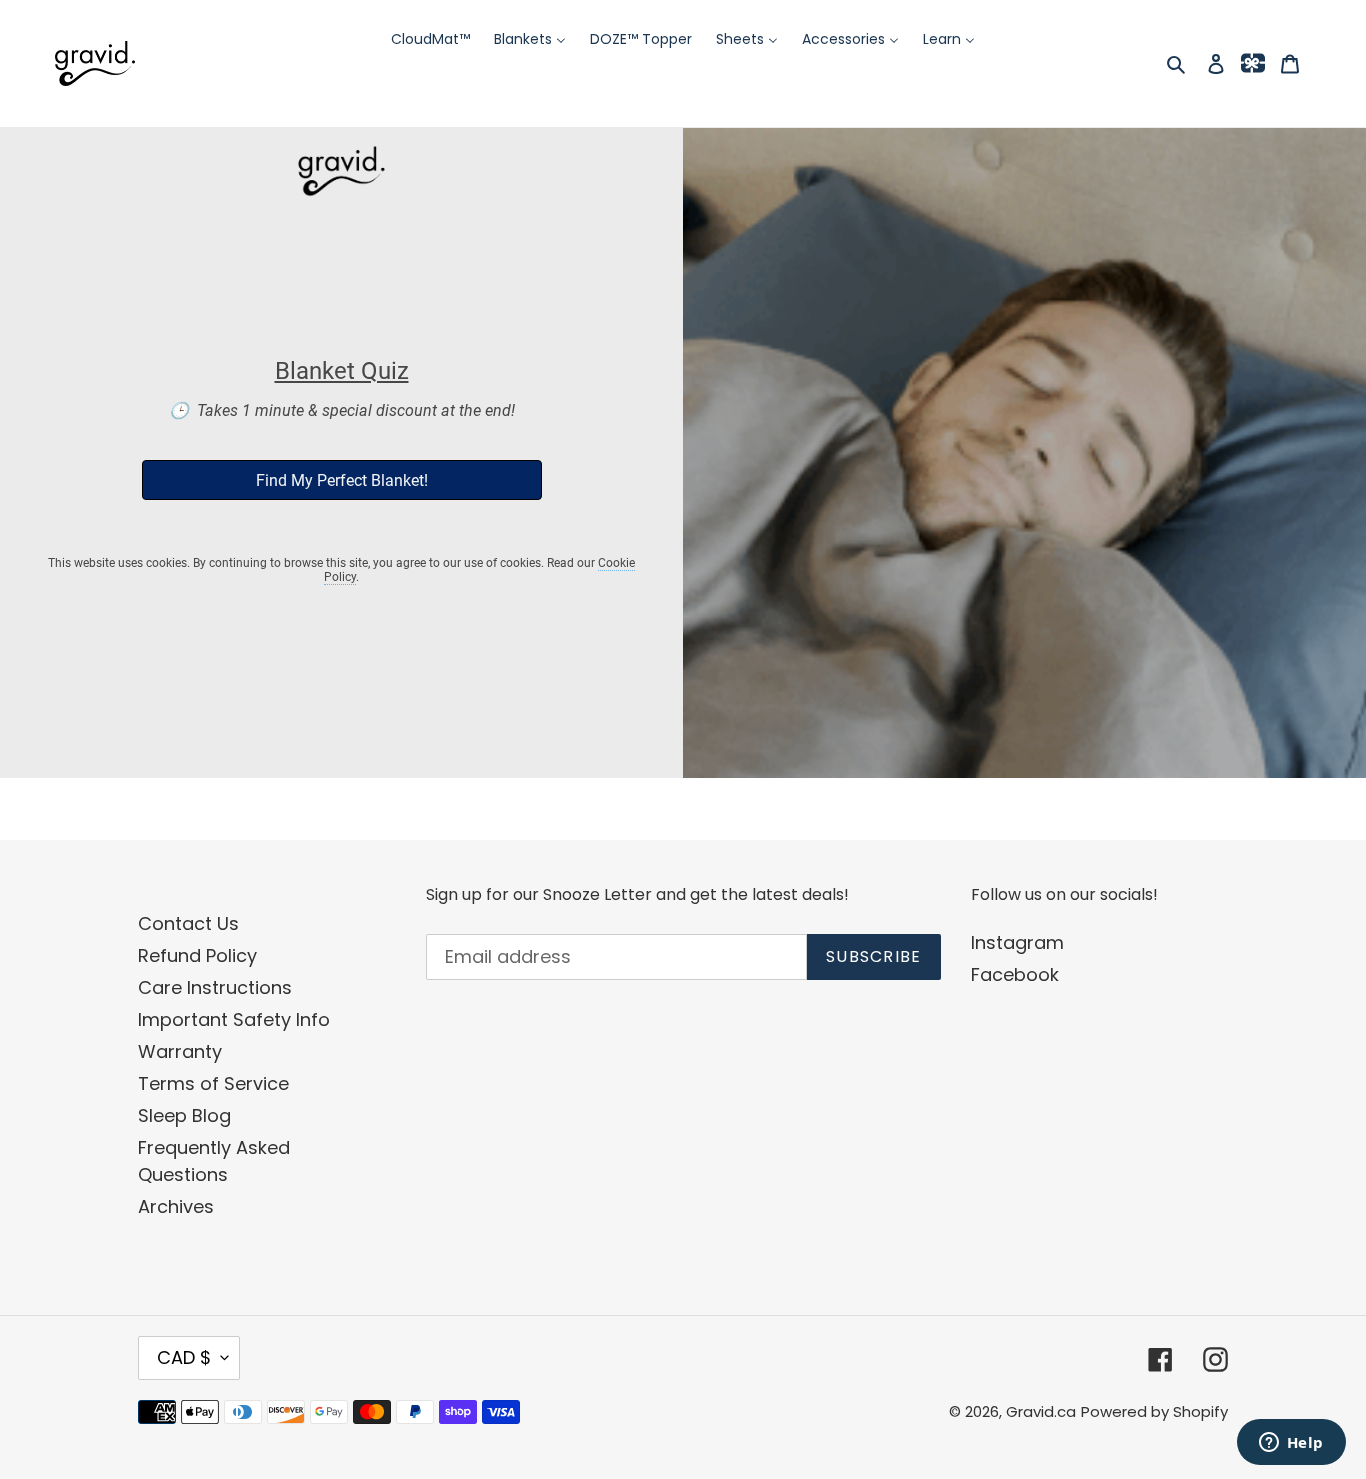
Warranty (180, 1051)
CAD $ (184, 1357)
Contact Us (188, 923)
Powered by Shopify (1154, 1411)
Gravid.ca (1041, 1411)
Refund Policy (197, 955)
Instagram (1017, 942)
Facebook (1015, 974)
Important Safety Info (234, 1019)
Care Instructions (215, 987)
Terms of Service (213, 1083)
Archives (176, 1206)
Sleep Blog (184, 1115)
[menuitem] (430, 39)
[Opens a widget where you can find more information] (1291, 1444)
